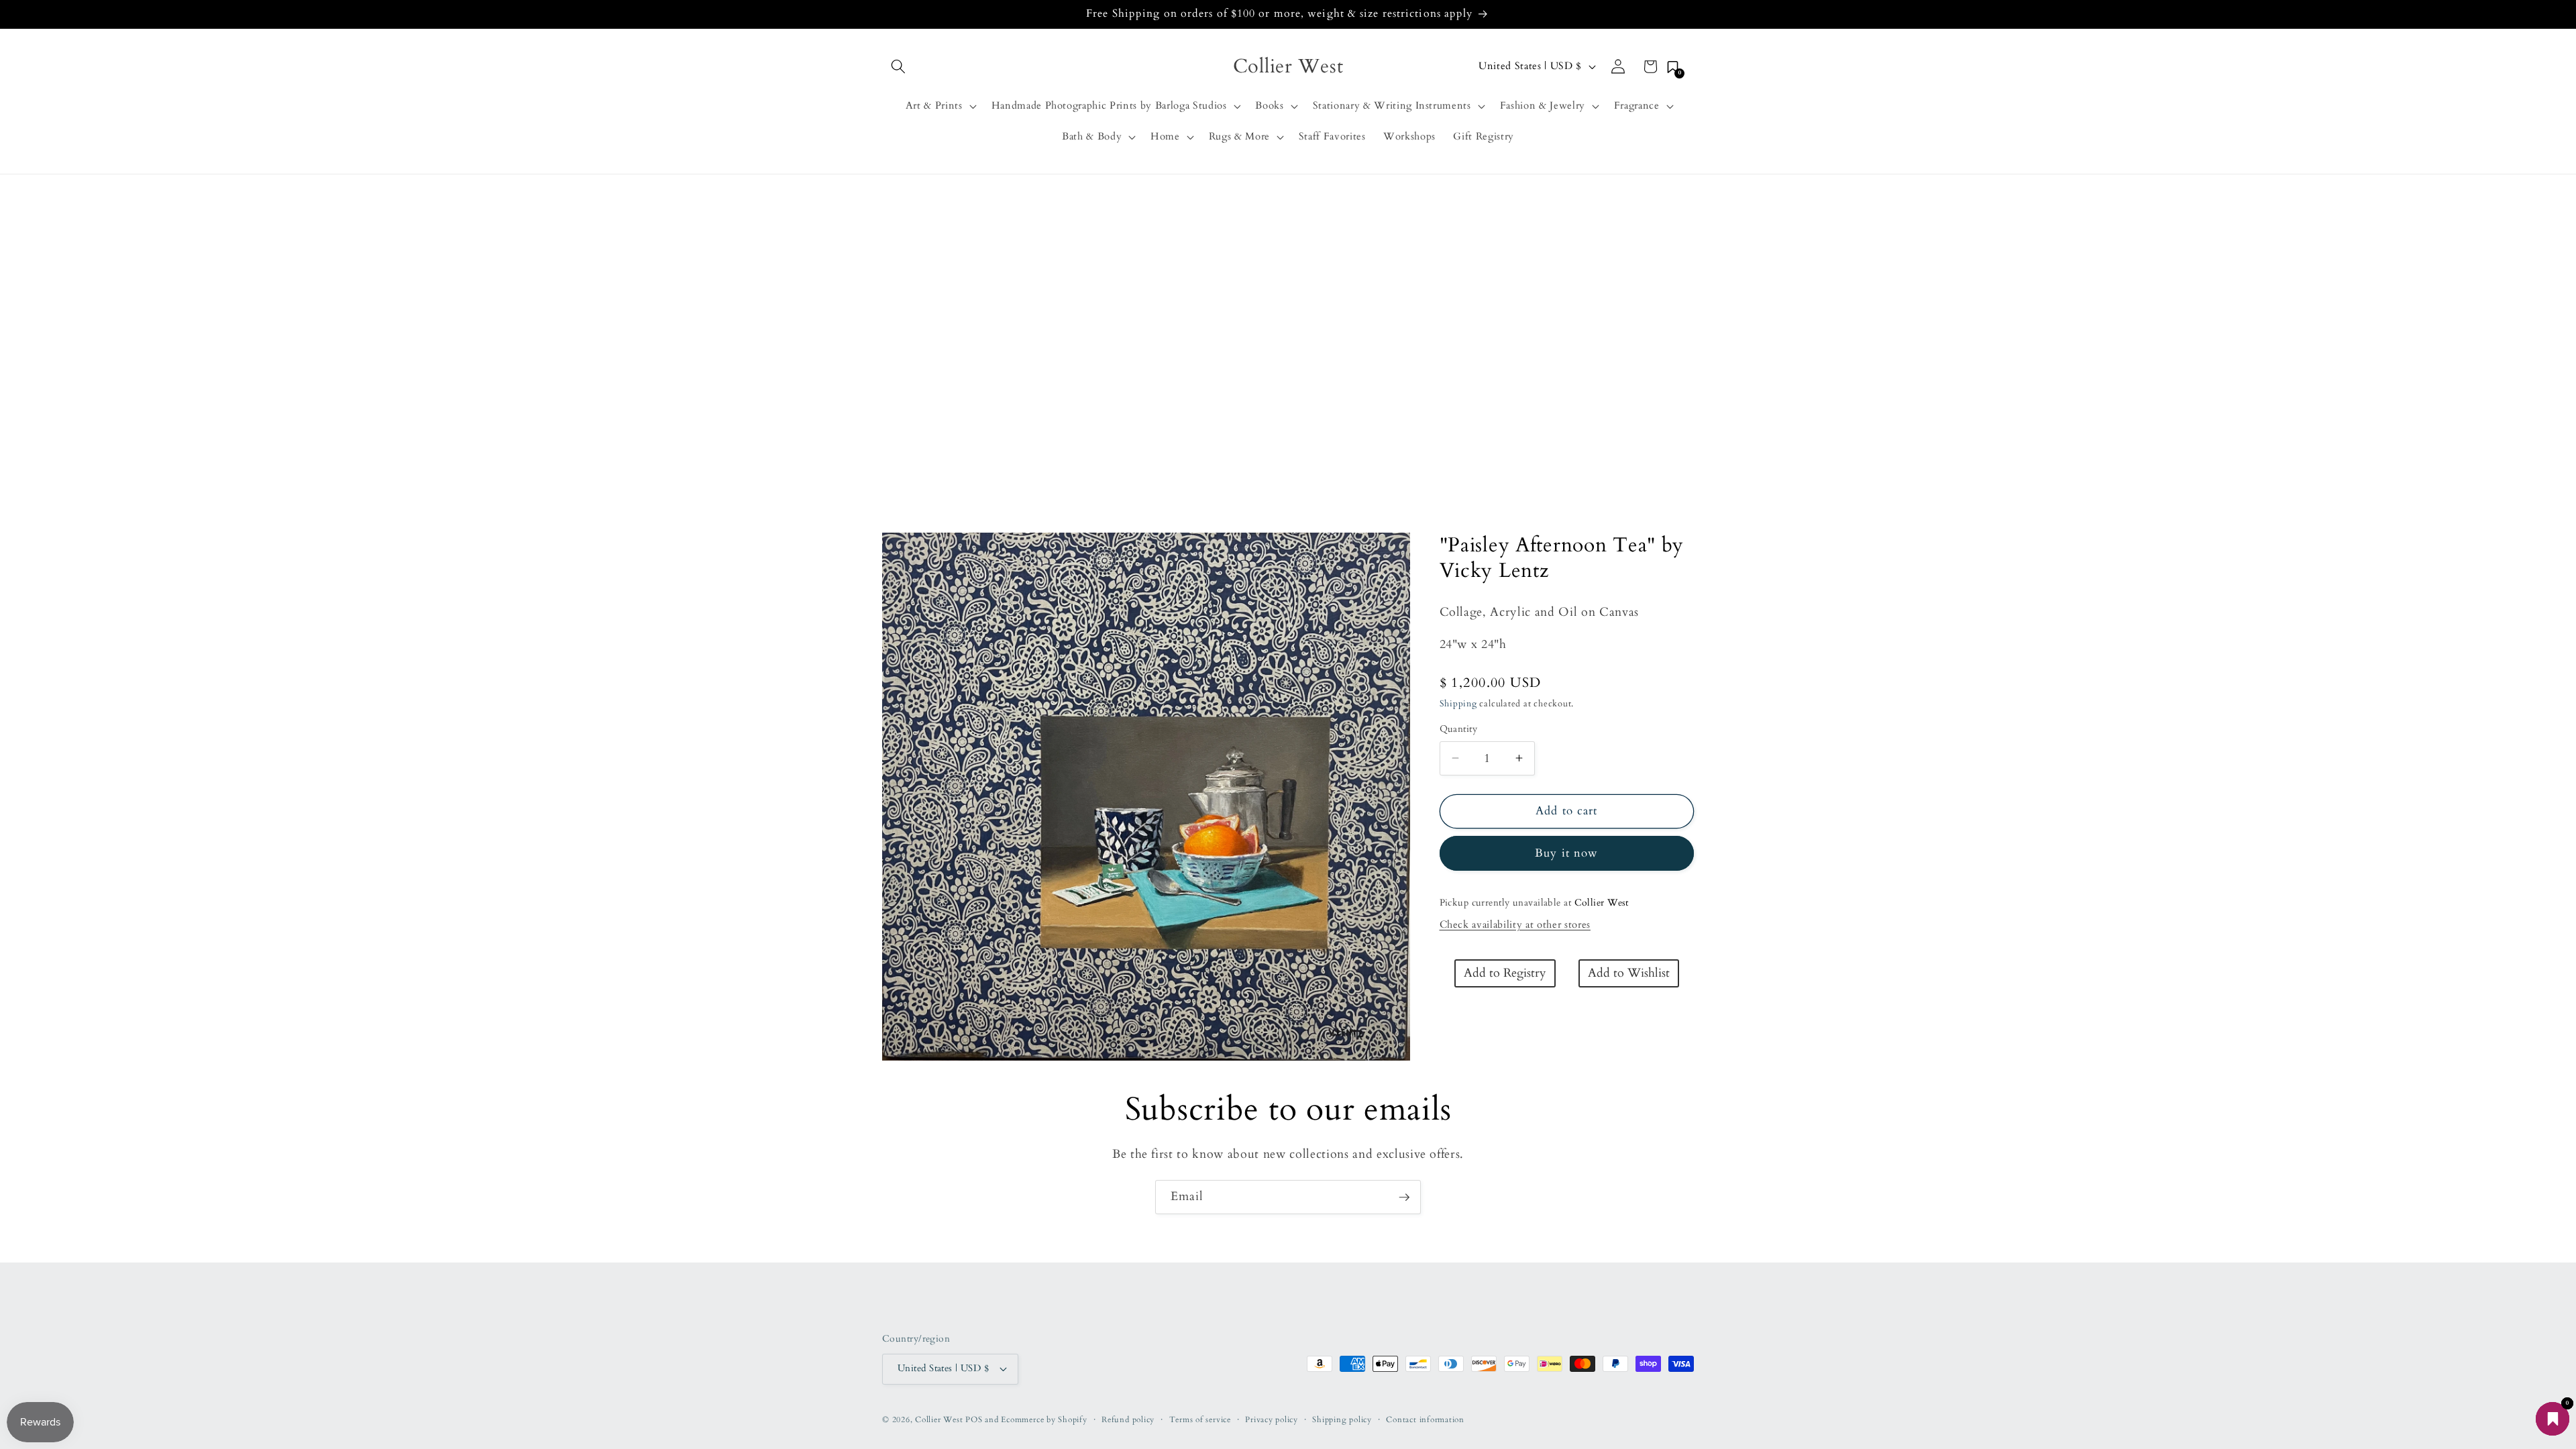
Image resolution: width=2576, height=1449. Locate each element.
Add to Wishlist (1629, 973)
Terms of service (1200, 1419)
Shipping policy (1342, 1419)
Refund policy (1128, 1419)
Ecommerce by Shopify (1044, 1419)
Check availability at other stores (1515, 925)
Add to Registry (1505, 973)
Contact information (1425, 1419)
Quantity (1459, 729)
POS (974, 1419)
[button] (898, 66)
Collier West (939, 1419)
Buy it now (1566, 853)
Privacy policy (1272, 1419)
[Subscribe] (1404, 1197)
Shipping (1458, 704)
